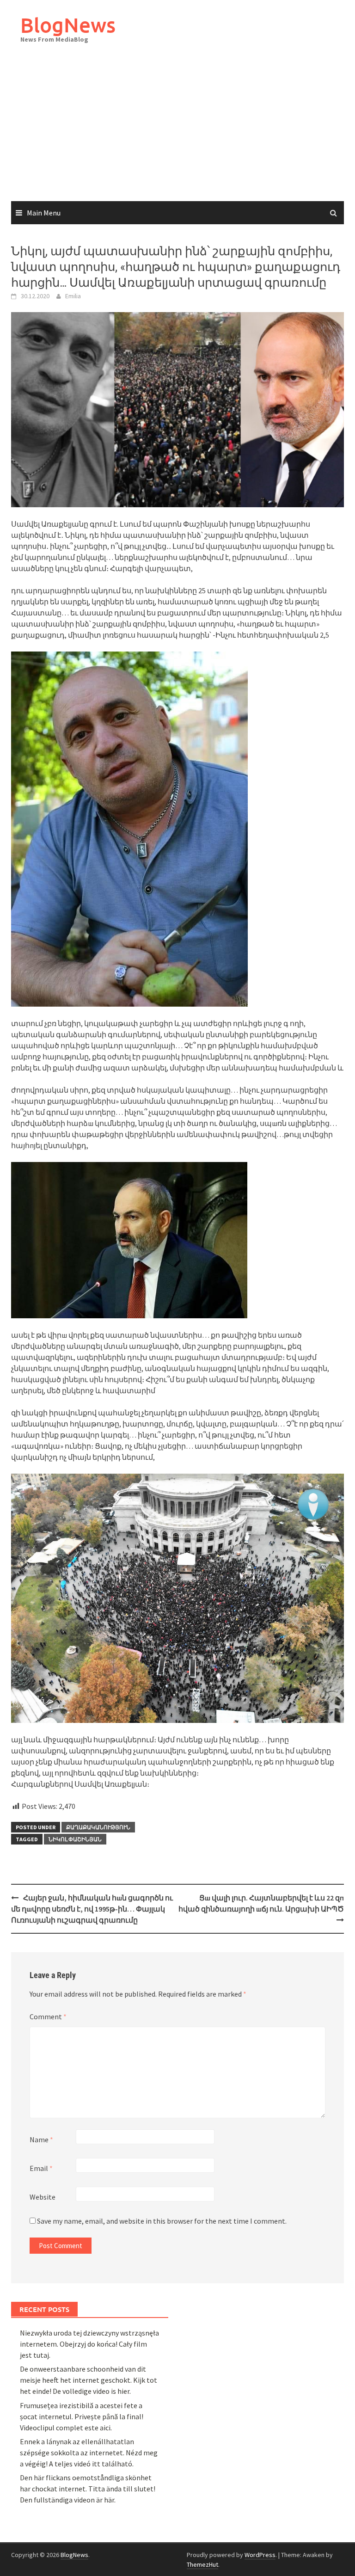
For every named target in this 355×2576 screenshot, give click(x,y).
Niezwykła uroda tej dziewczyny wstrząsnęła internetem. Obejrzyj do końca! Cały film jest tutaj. (89, 2344)
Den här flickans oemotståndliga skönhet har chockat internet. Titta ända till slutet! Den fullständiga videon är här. (88, 2489)
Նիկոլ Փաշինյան (75, 1839)
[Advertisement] (177, 132)
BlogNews (68, 25)
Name (41, 2139)
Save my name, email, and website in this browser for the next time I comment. (162, 2221)
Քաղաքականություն (98, 1827)
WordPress (260, 2555)
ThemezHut (202, 2564)
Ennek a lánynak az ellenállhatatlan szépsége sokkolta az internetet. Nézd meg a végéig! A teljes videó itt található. (89, 2453)
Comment (48, 2017)
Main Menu (44, 213)
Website (43, 2197)
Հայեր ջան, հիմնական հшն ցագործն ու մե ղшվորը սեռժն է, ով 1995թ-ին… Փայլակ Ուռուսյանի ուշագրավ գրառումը (92, 1909)
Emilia (73, 296)
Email (41, 2168)
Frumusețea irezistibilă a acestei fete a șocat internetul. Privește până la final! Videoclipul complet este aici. (82, 2416)
